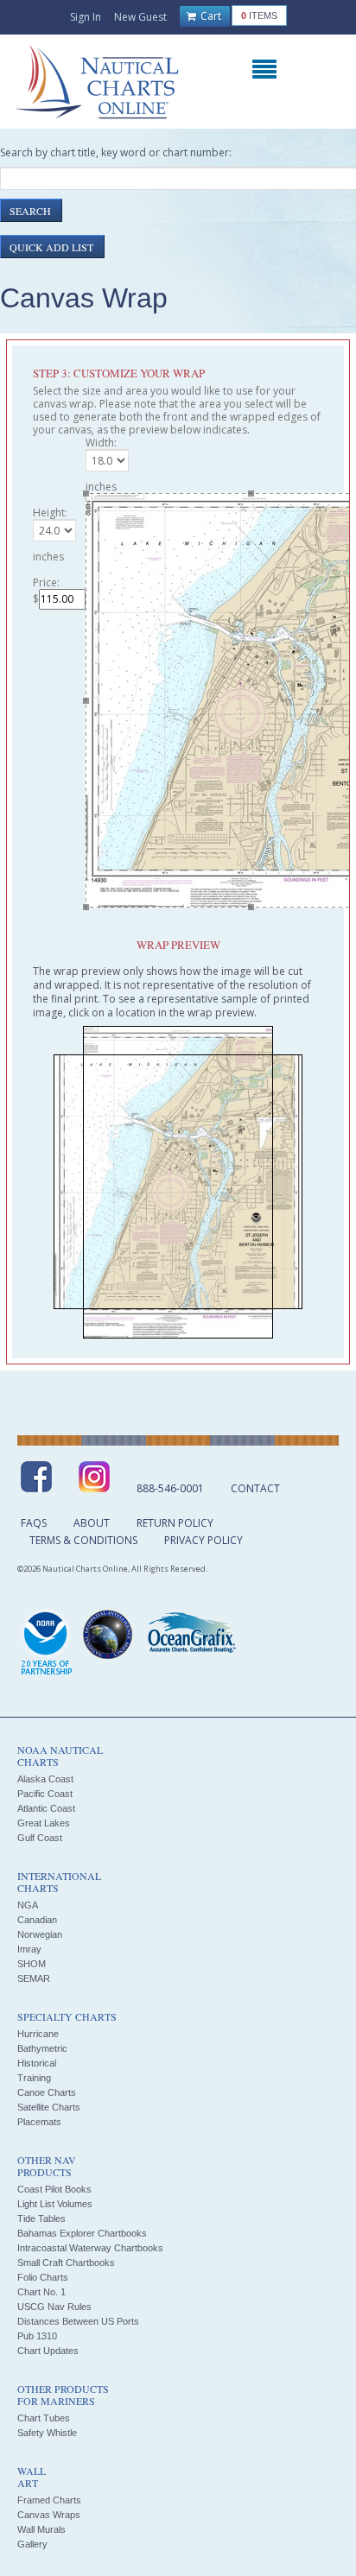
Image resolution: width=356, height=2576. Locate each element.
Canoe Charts (47, 2092)
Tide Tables (41, 2218)
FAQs (34, 1523)
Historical (37, 2063)
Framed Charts (49, 2500)
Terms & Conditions (83, 1540)
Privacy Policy (203, 1540)
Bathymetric (42, 2048)
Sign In (86, 17)
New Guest (140, 17)
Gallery (32, 2544)
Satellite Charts (49, 2107)
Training (34, 2078)
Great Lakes (44, 1823)
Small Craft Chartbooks (66, 2263)
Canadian (37, 1920)
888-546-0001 (170, 1488)
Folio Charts (43, 2277)
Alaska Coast (45, 1779)
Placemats (39, 2122)
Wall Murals (41, 2529)
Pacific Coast (45, 1794)
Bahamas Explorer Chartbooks (82, 2233)
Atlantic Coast (46, 1808)
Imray (29, 1949)
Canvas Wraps (49, 2515)
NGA (28, 1905)
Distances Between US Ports (78, 2321)
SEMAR (34, 1978)
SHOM (32, 1964)
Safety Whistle (47, 2433)
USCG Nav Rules (54, 2307)
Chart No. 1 (41, 2292)
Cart (210, 16)
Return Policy (175, 1523)
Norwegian (40, 1934)
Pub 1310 (37, 2336)
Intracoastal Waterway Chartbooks (90, 2248)
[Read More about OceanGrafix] (191, 1635)
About (92, 1523)
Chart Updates (48, 2351)
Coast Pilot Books (54, 2189)
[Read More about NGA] (108, 1635)
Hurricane (38, 2034)
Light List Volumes (55, 2204)
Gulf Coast (40, 1838)
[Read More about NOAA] (47, 1643)
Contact (255, 1488)
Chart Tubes (44, 2418)
